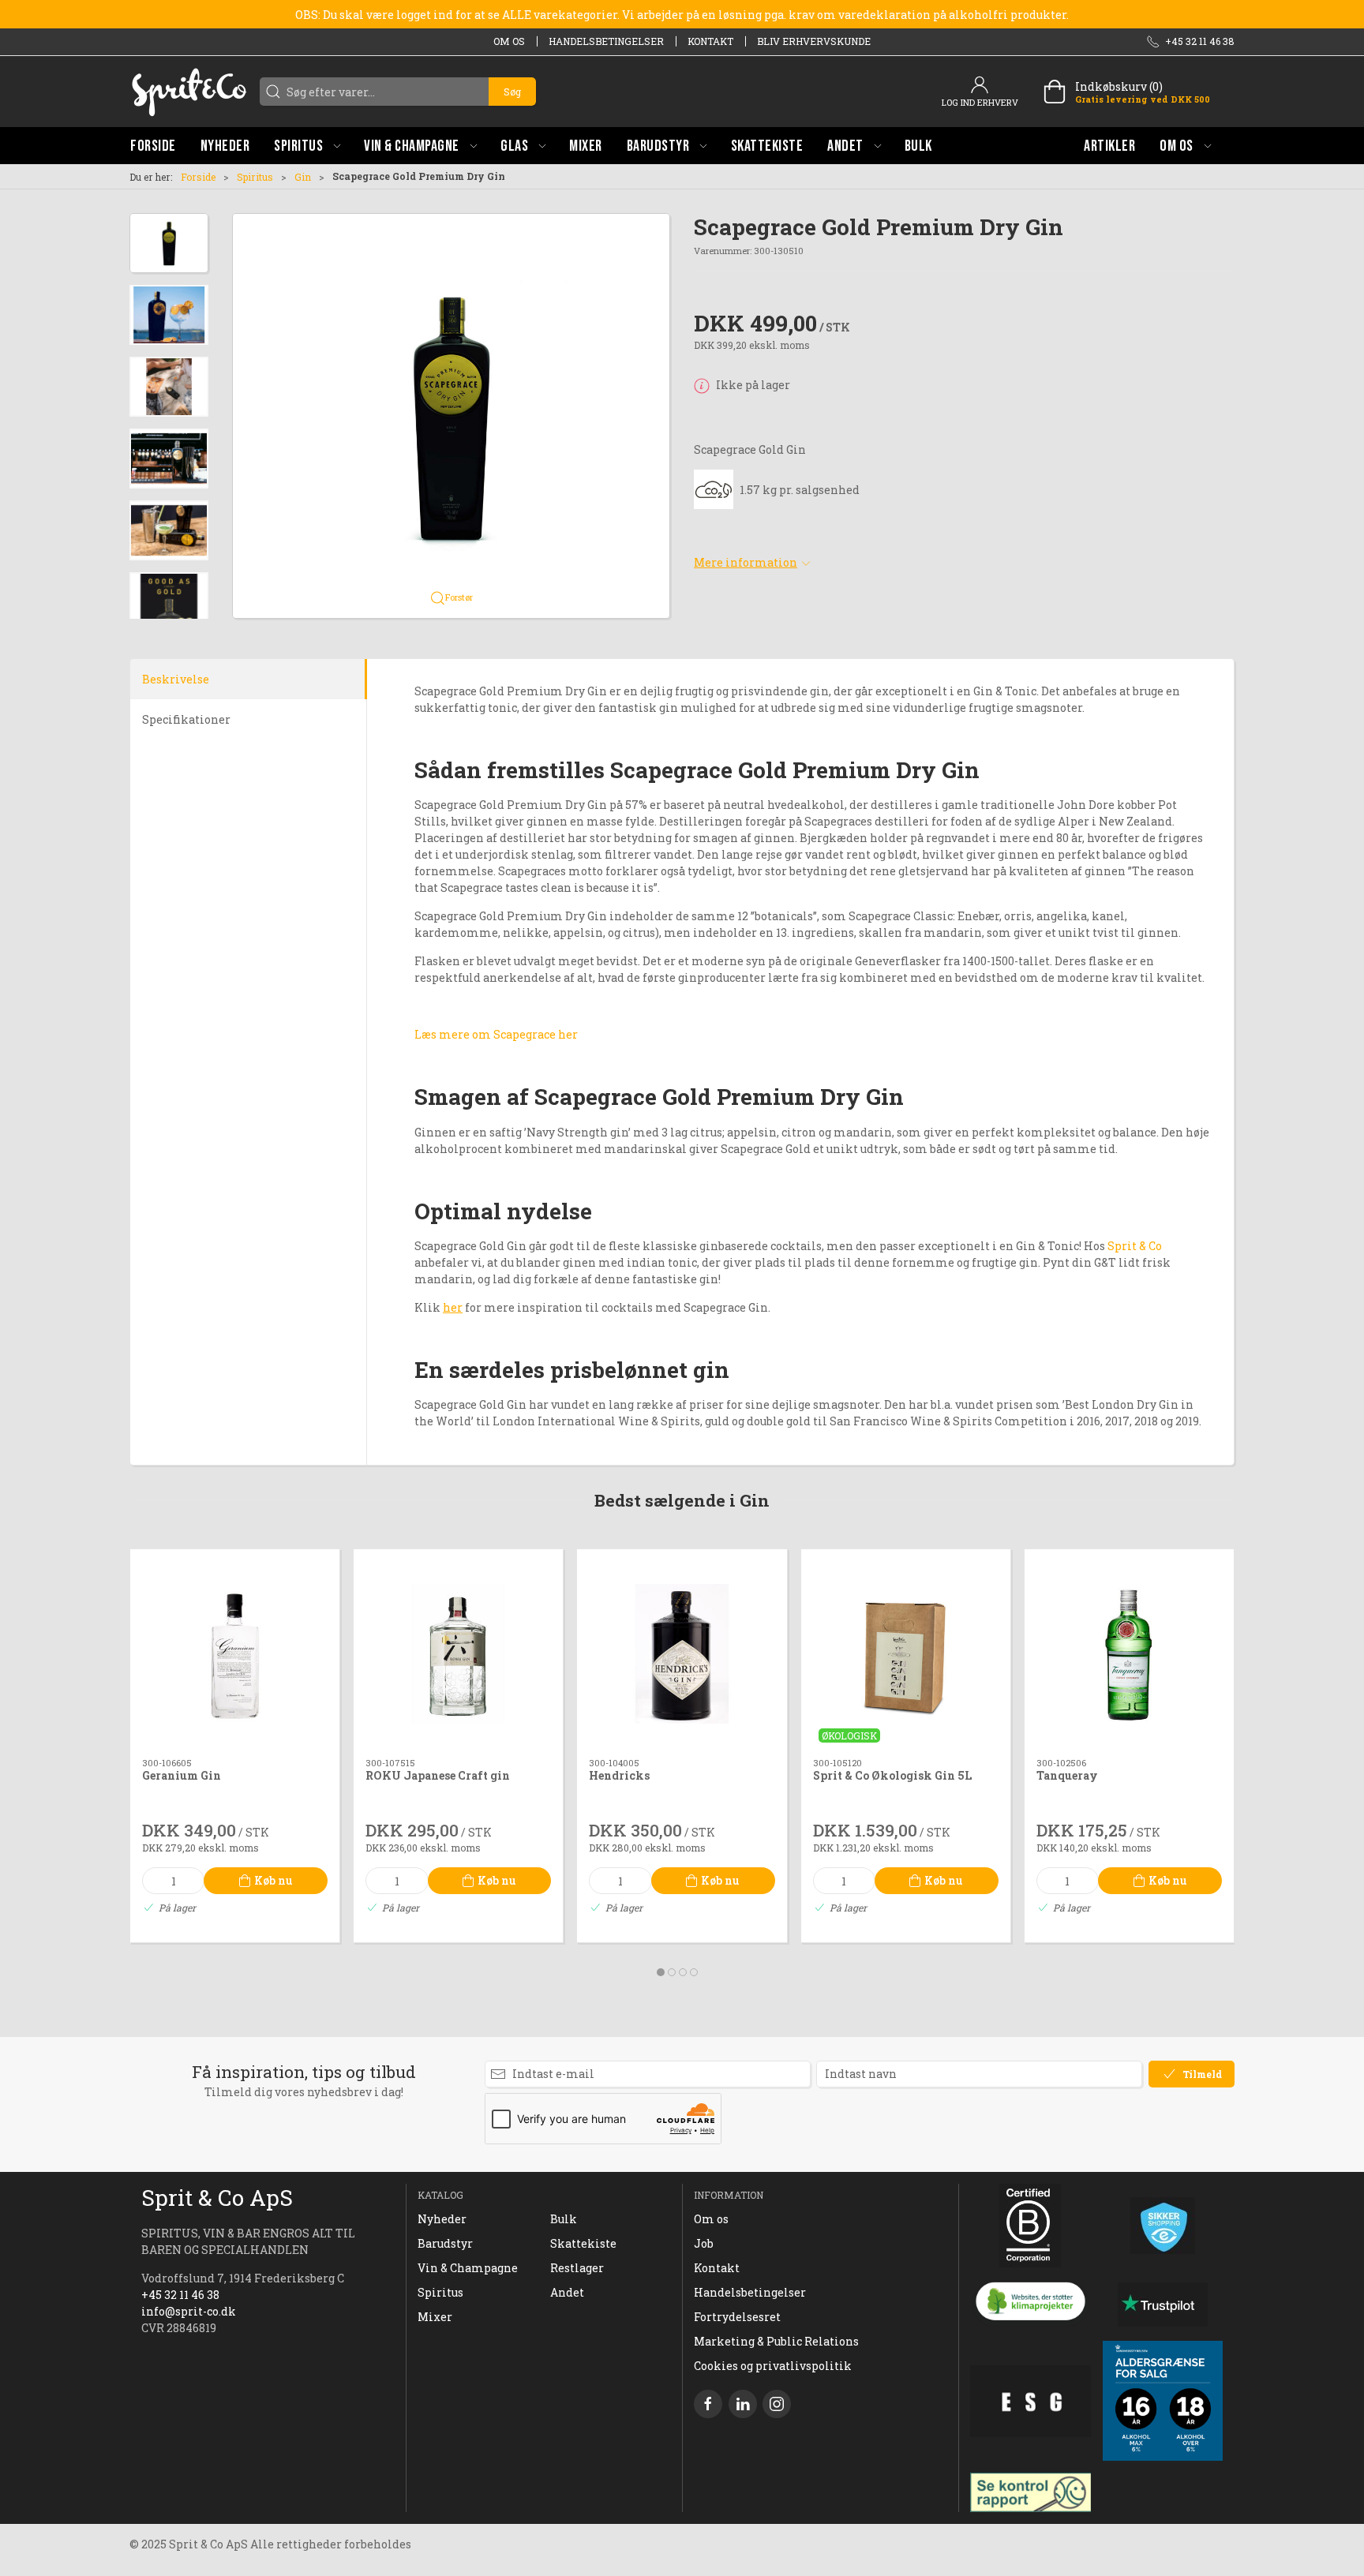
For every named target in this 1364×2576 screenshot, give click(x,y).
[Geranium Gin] (235, 1654)
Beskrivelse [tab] (176, 679)
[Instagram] (777, 2404)
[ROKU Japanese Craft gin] (458, 1654)
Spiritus (255, 177)
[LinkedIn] (743, 2404)
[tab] (661, 1972)
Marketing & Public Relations (776, 2341)
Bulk (564, 2219)
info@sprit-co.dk (189, 2311)
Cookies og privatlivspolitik (773, 2366)
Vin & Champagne (468, 2268)
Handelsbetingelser (606, 41)
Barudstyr (445, 2243)
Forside (198, 177)
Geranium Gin (182, 1775)
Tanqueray (1067, 1775)
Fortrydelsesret (737, 2317)
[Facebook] (708, 2404)
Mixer (435, 2317)
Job (704, 2243)
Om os (509, 41)
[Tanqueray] (1129, 1654)
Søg (512, 92)
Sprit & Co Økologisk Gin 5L (892, 1775)
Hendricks (619, 1775)
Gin (303, 177)
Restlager (577, 2268)
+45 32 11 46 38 (180, 2295)
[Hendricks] (682, 1654)
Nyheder (442, 2219)
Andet (567, 2292)
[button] (307, 146)
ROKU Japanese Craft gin (438, 1775)
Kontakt (710, 41)
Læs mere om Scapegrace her (496, 1034)
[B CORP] (1030, 2226)
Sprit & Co (1135, 1246)
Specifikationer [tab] (186, 719)
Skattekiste (583, 2243)
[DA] (189, 92)
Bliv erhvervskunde (814, 41)
